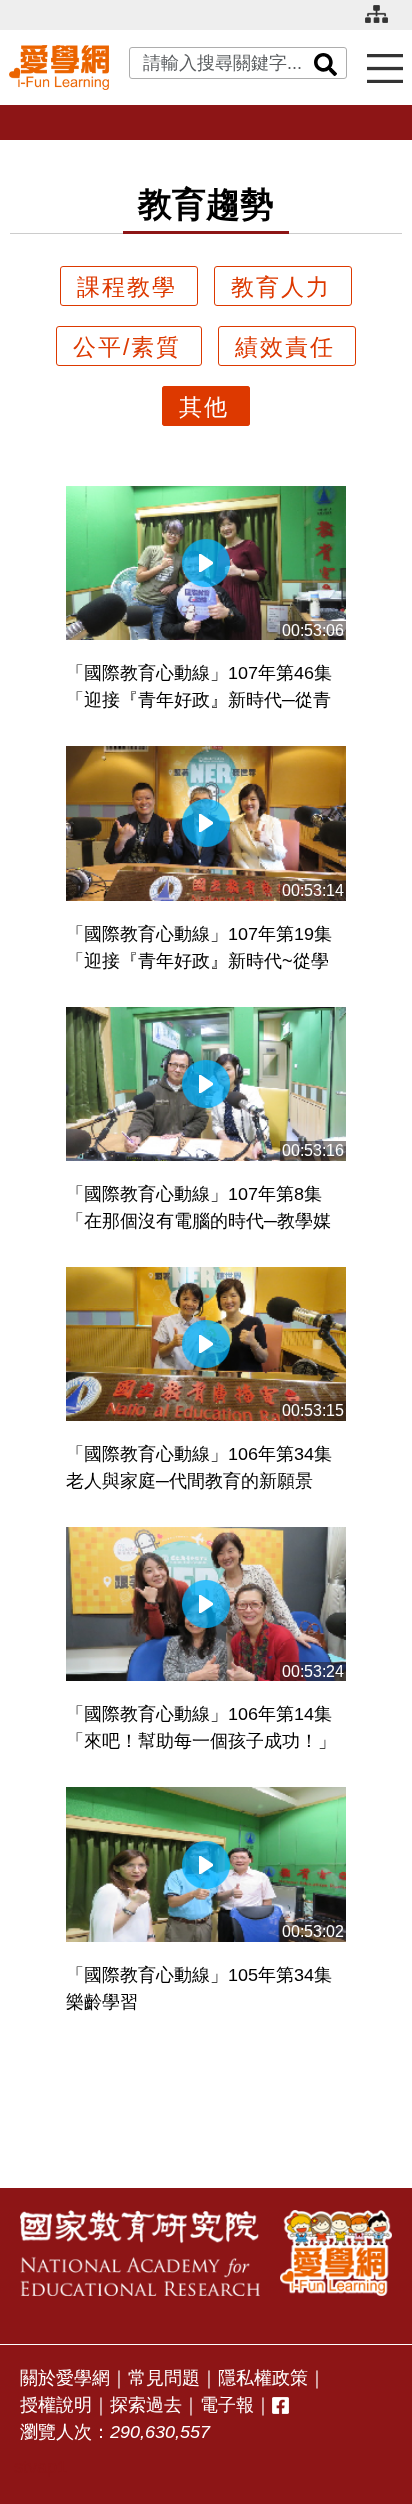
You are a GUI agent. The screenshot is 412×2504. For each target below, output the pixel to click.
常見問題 (164, 2378)
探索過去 (146, 2405)
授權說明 (56, 2405)
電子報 (227, 2405)
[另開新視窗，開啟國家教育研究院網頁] (140, 2252)
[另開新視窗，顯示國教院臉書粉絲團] (280, 2405)
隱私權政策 (263, 2378)
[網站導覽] (384, 22)
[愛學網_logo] (59, 67)
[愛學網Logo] (336, 2252)
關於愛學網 (65, 2378)
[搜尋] (326, 63)
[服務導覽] (385, 67)
